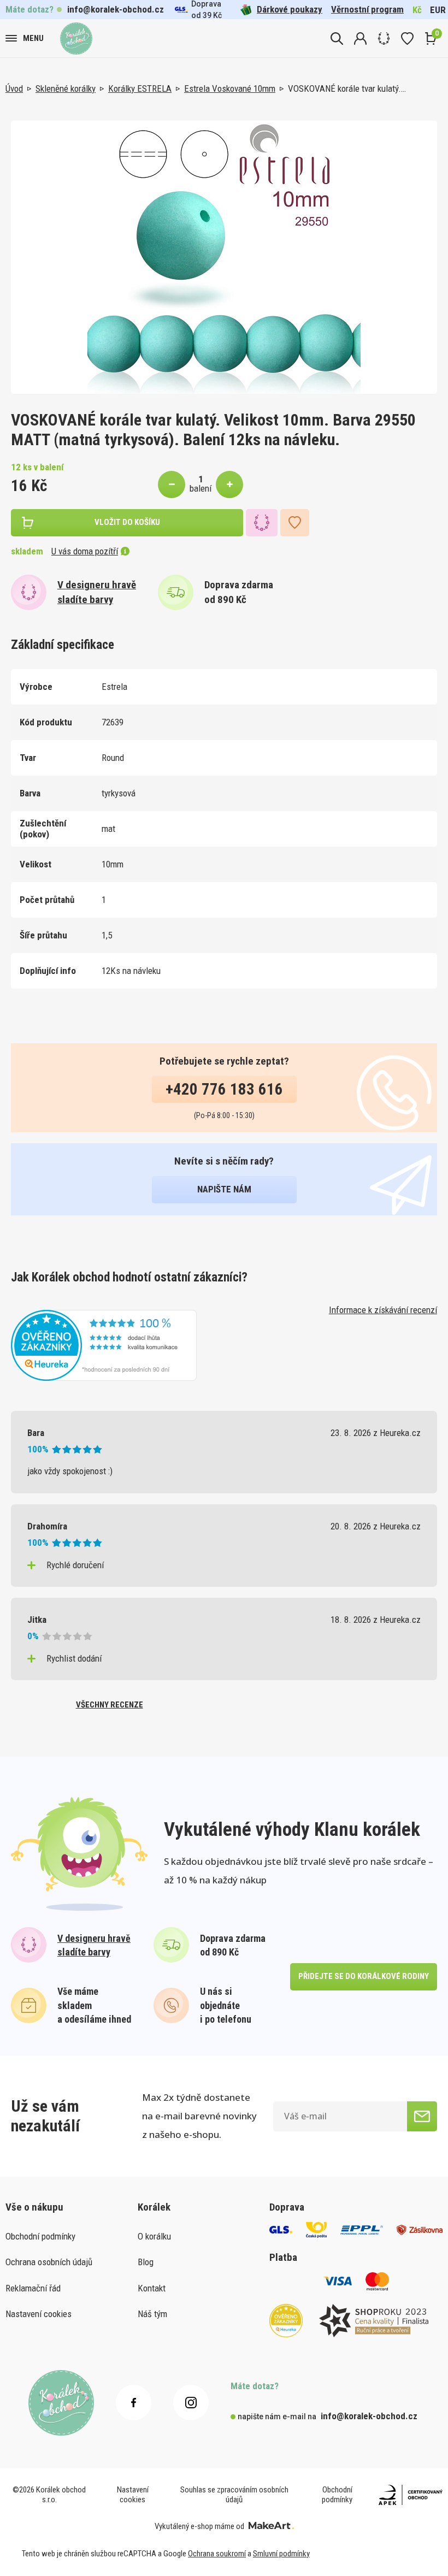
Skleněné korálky (66, 88)
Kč (417, 10)
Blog (146, 2262)
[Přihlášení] (360, 39)
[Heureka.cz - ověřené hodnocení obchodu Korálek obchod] (104, 1344)
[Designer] (384, 39)
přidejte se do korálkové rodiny (364, 1976)
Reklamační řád (33, 2288)
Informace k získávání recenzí (383, 1310)
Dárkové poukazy (290, 9)
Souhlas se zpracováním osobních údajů (234, 2495)
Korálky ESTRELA (140, 88)
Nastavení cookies (39, 2314)
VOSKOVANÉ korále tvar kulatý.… (347, 88)
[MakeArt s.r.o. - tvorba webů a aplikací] (271, 2526)
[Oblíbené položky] (407, 39)
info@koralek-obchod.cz (116, 9)
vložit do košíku (127, 522)
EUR (438, 10)
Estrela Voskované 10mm (230, 88)
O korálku (154, 2236)
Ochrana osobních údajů (49, 2262)
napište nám (224, 1189)
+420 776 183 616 (224, 1089)
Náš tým (152, 2314)
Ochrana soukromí (217, 2554)
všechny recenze (110, 1705)
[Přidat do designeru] (262, 523)
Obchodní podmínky (40, 2236)
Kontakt (152, 2288)
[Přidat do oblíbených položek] (295, 523)
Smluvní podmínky (281, 2554)
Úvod (14, 88)
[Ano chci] (422, 2116)
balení (201, 488)
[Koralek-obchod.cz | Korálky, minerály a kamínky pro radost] (76, 39)
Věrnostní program (367, 9)
